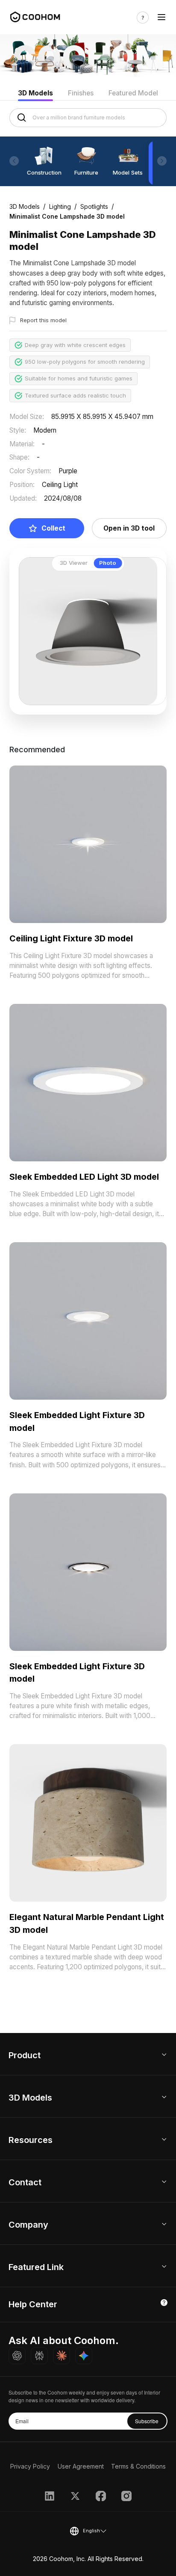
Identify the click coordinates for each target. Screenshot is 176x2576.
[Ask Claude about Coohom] (62, 2356)
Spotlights (94, 206)
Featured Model (133, 93)
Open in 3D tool (129, 528)
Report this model (43, 320)
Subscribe (147, 2421)
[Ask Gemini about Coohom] (84, 2356)
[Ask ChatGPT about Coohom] (17, 2356)
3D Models (35, 93)
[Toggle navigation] (161, 18)
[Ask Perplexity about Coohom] (39, 2356)
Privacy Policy (30, 2466)
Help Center (33, 2304)
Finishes (81, 93)
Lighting (60, 206)
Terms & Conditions (138, 2466)
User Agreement (81, 2466)
